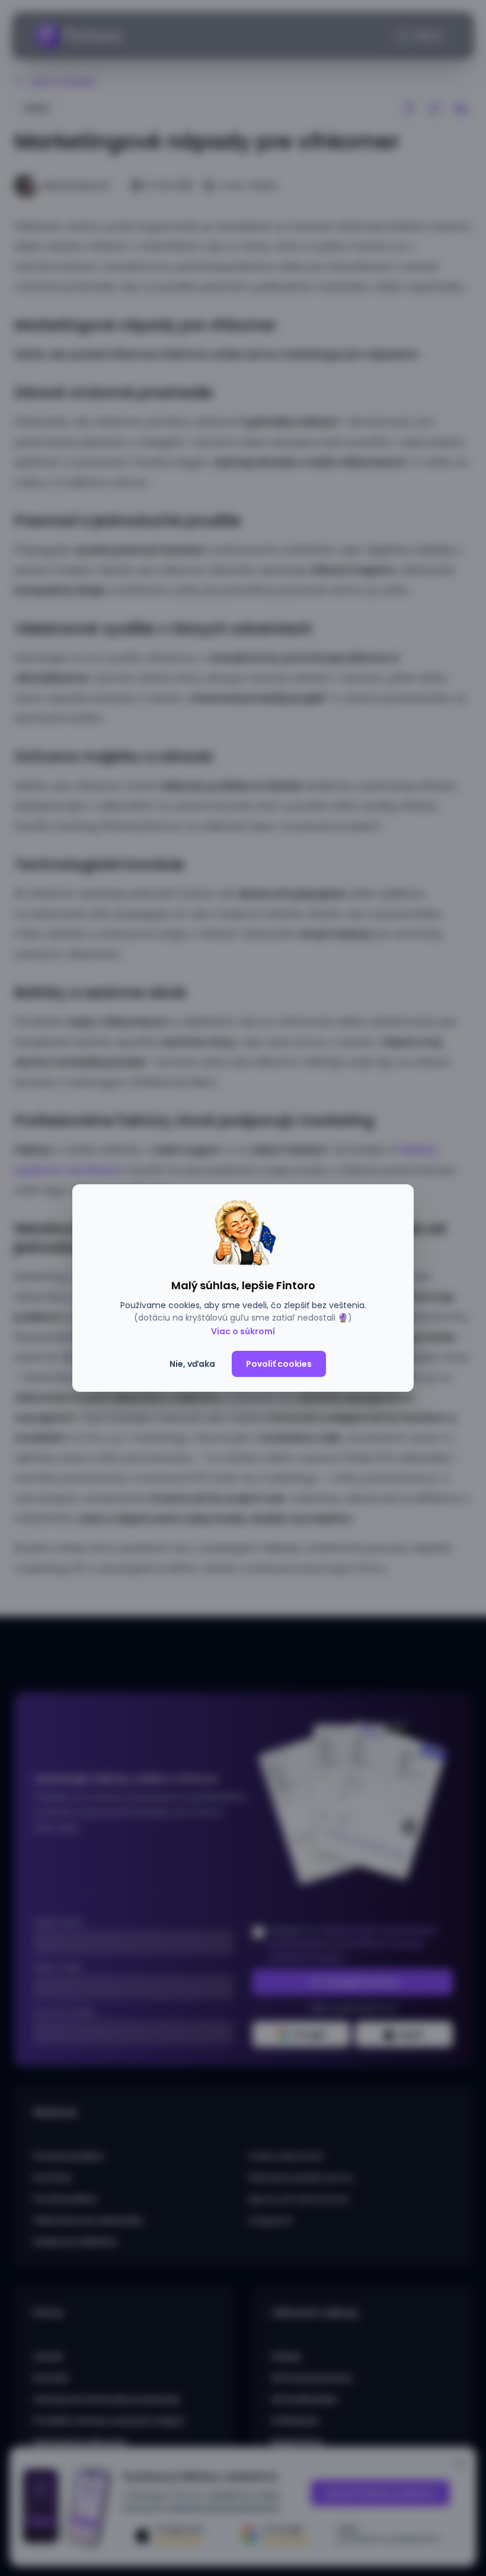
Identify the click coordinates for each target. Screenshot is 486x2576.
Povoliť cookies (279, 1364)
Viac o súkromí (243, 1331)
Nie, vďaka (192, 1364)
